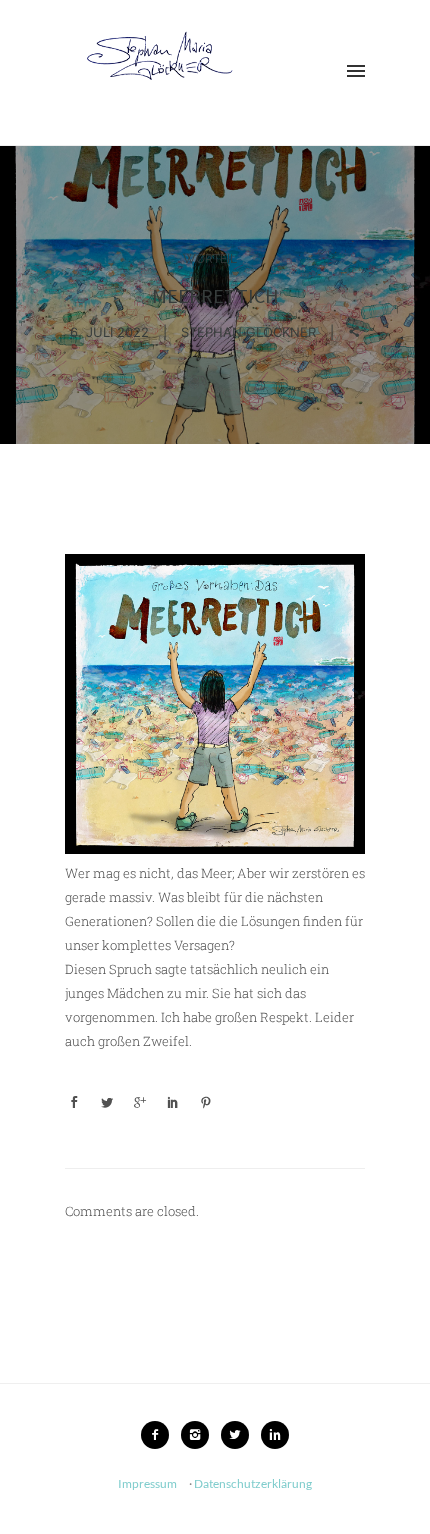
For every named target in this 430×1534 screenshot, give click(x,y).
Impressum (147, 1483)
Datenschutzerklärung (253, 1483)
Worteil (210, 259)
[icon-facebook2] (160, 1435)
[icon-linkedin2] (275, 1435)
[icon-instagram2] (200, 1435)
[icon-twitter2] (240, 1435)
